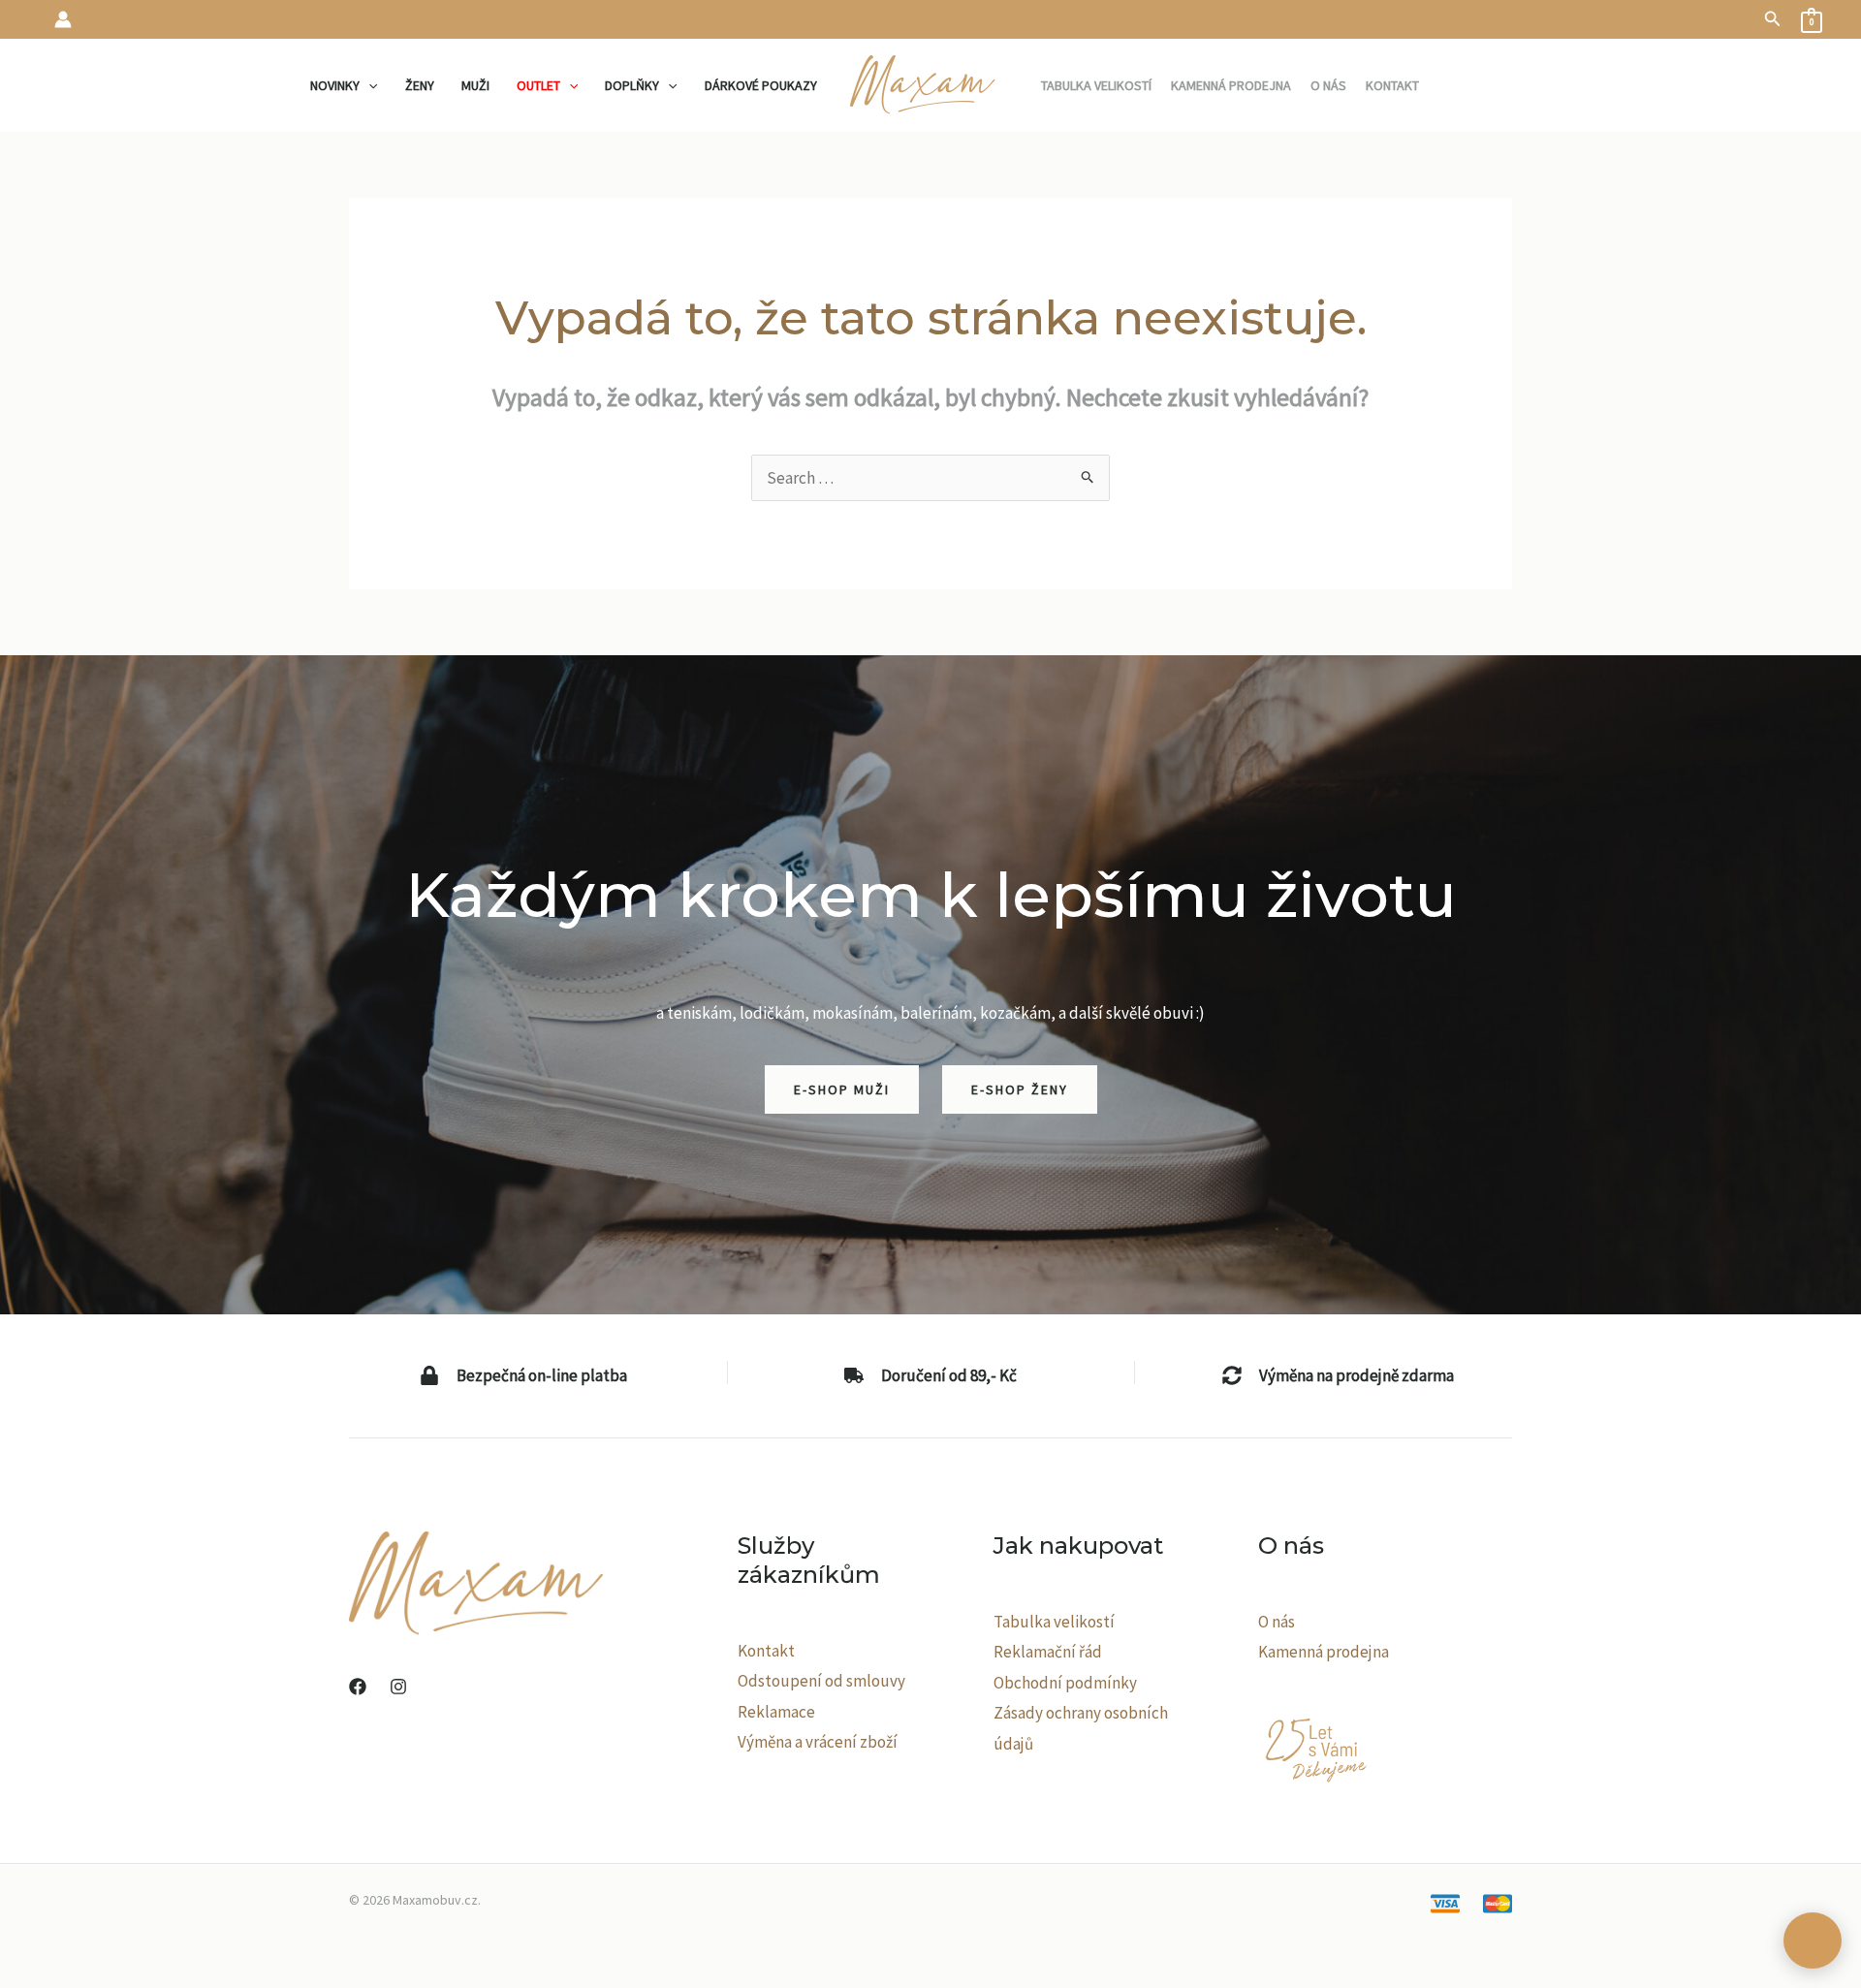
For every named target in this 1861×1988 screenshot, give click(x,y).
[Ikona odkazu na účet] (63, 19)
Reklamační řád (1048, 1652)
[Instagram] (398, 1687)
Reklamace (776, 1712)
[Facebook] (358, 1687)
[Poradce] (1813, 1941)
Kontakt (766, 1651)
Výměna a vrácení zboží (818, 1742)
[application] (368, 85)
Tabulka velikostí (1054, 1622)
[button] (1773, 19)
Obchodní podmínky (1065, 1683)
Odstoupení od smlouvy (821, 1681)
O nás (1277, 1622)
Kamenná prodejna (1324, 1652)
